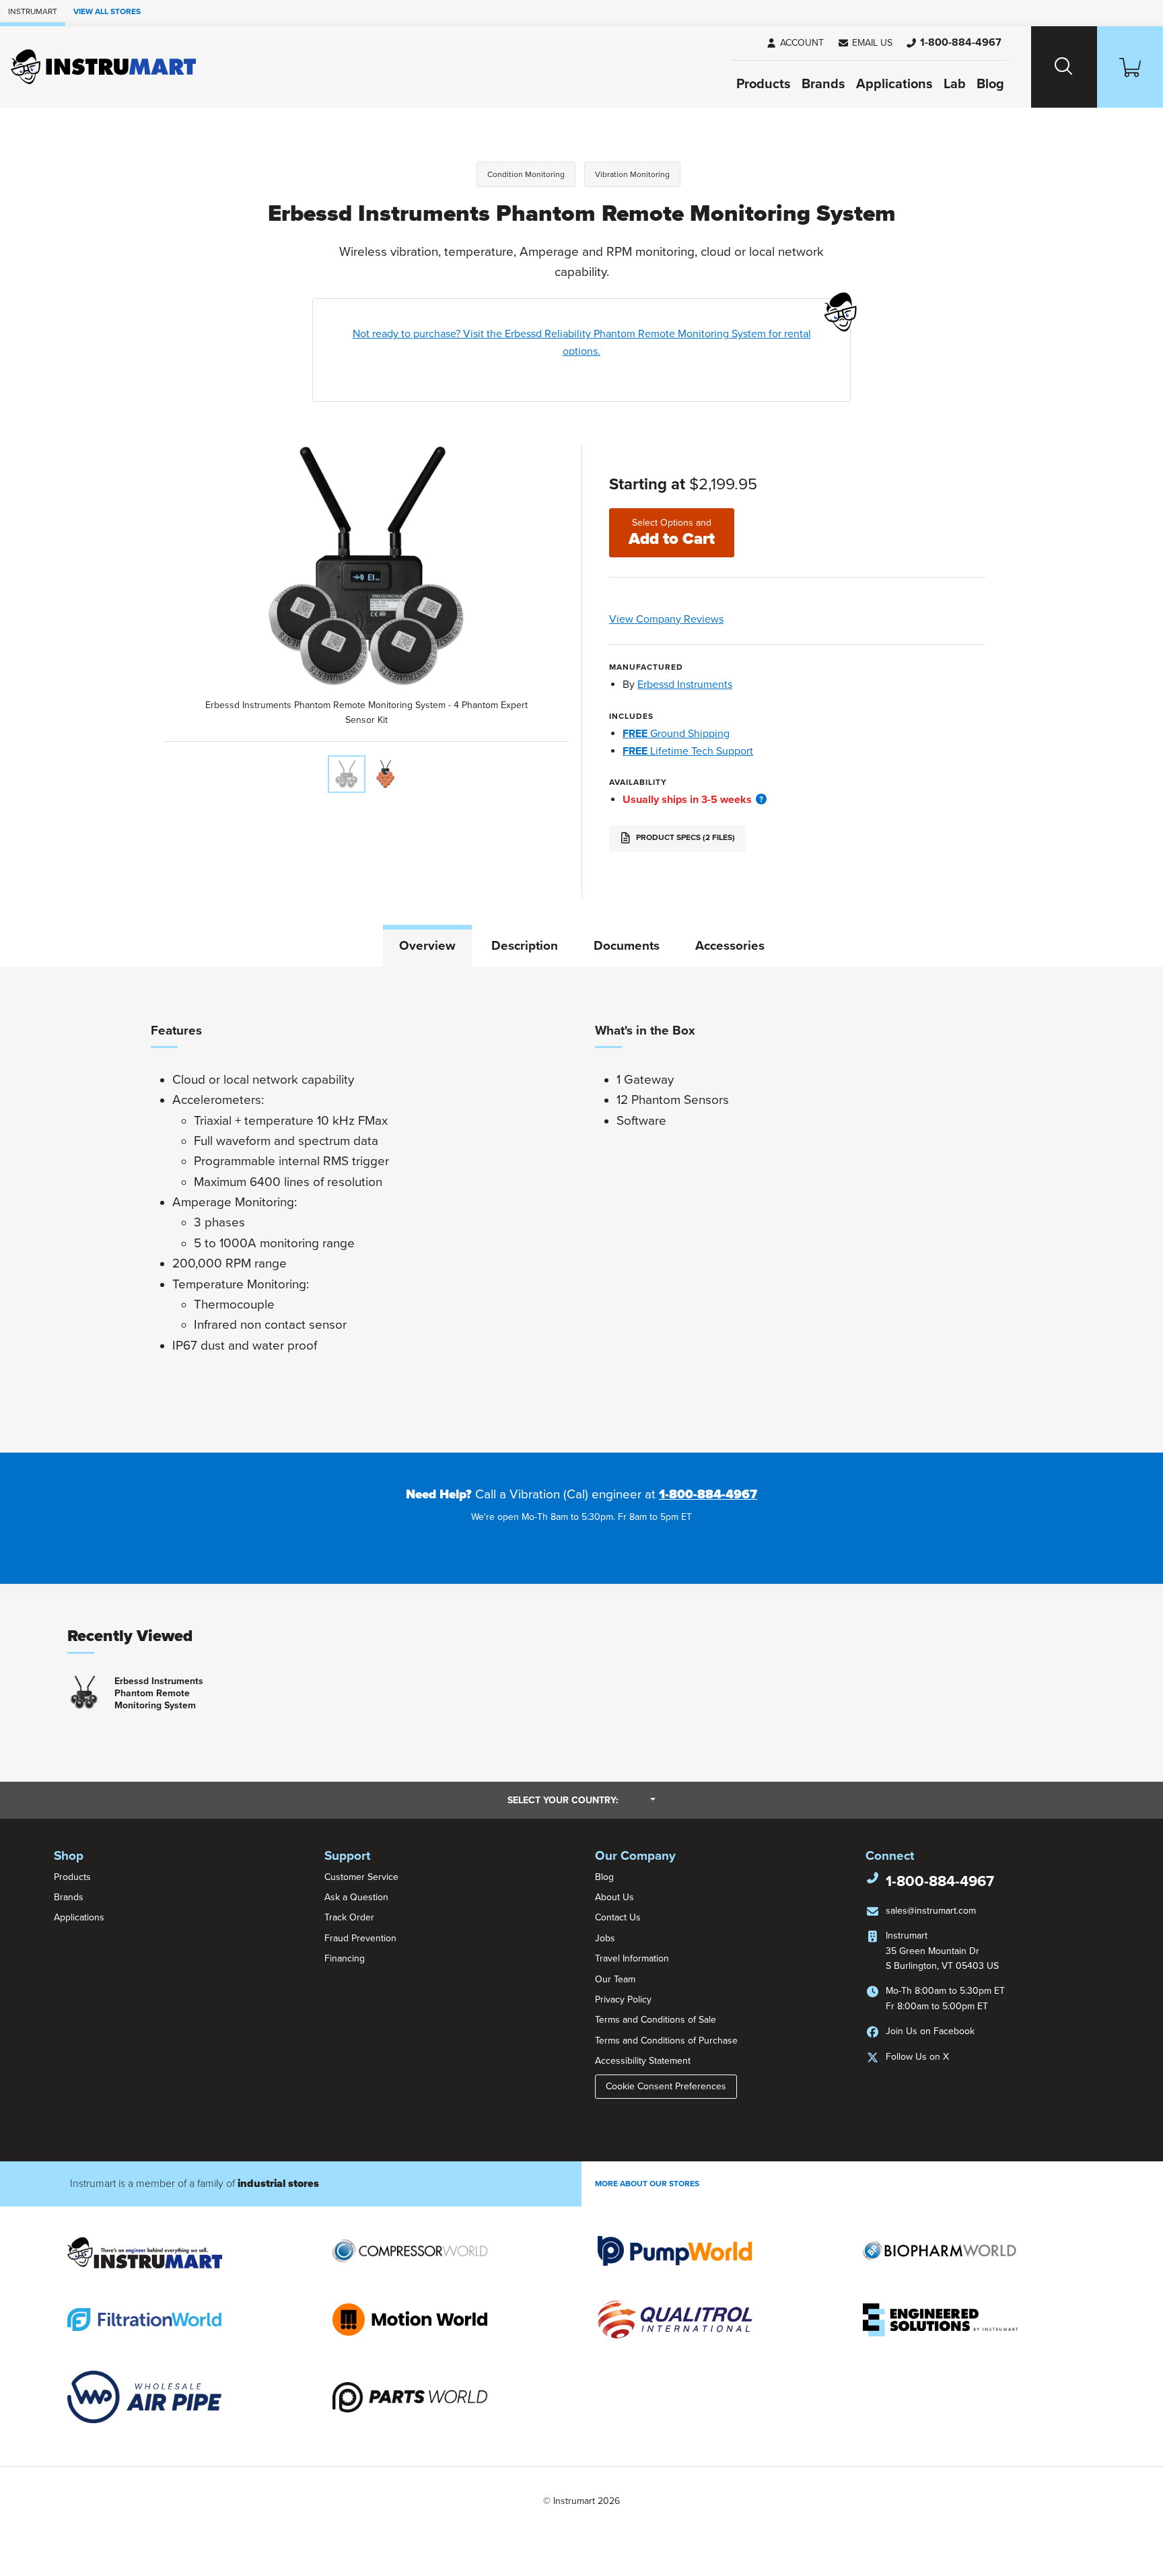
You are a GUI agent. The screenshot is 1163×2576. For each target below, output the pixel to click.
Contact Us (618, 1917)
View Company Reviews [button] (698, 619)
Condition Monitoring (526, 174)
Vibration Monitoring (632, 174)
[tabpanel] (581, 1210)
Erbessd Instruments (685, 685)
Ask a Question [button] (356, 1897)
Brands (823, 84)
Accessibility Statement (643, 2061)
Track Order (349, 1917)
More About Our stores (647, 2184)
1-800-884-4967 (708, 1494)
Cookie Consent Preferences (666, 2086)
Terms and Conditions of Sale (656, 2020)
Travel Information (632, 1958)
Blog (990, 84)
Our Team (615, 1979)
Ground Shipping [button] (676, 734)
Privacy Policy (623, 1999)
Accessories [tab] (730, 946)
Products (764, 84)
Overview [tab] (427, 946)
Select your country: (581, 1800)
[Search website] (1064, 67)
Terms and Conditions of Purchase (666, 2041)
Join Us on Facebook (930, 2031)
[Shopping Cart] (1130, 67)
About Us (614, 1897)
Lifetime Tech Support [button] (688, 751)
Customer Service (361, 1877)
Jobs (605, 1938)
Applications (894, 84)
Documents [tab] (627, 946)
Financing (345, 1958)
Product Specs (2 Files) (684, 837)
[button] (865, 43)
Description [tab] (525, 946)
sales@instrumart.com (931, 1911)
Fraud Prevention (360, 1938)
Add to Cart (672, 533)
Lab (955, 84)
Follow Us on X (917, 2057)
